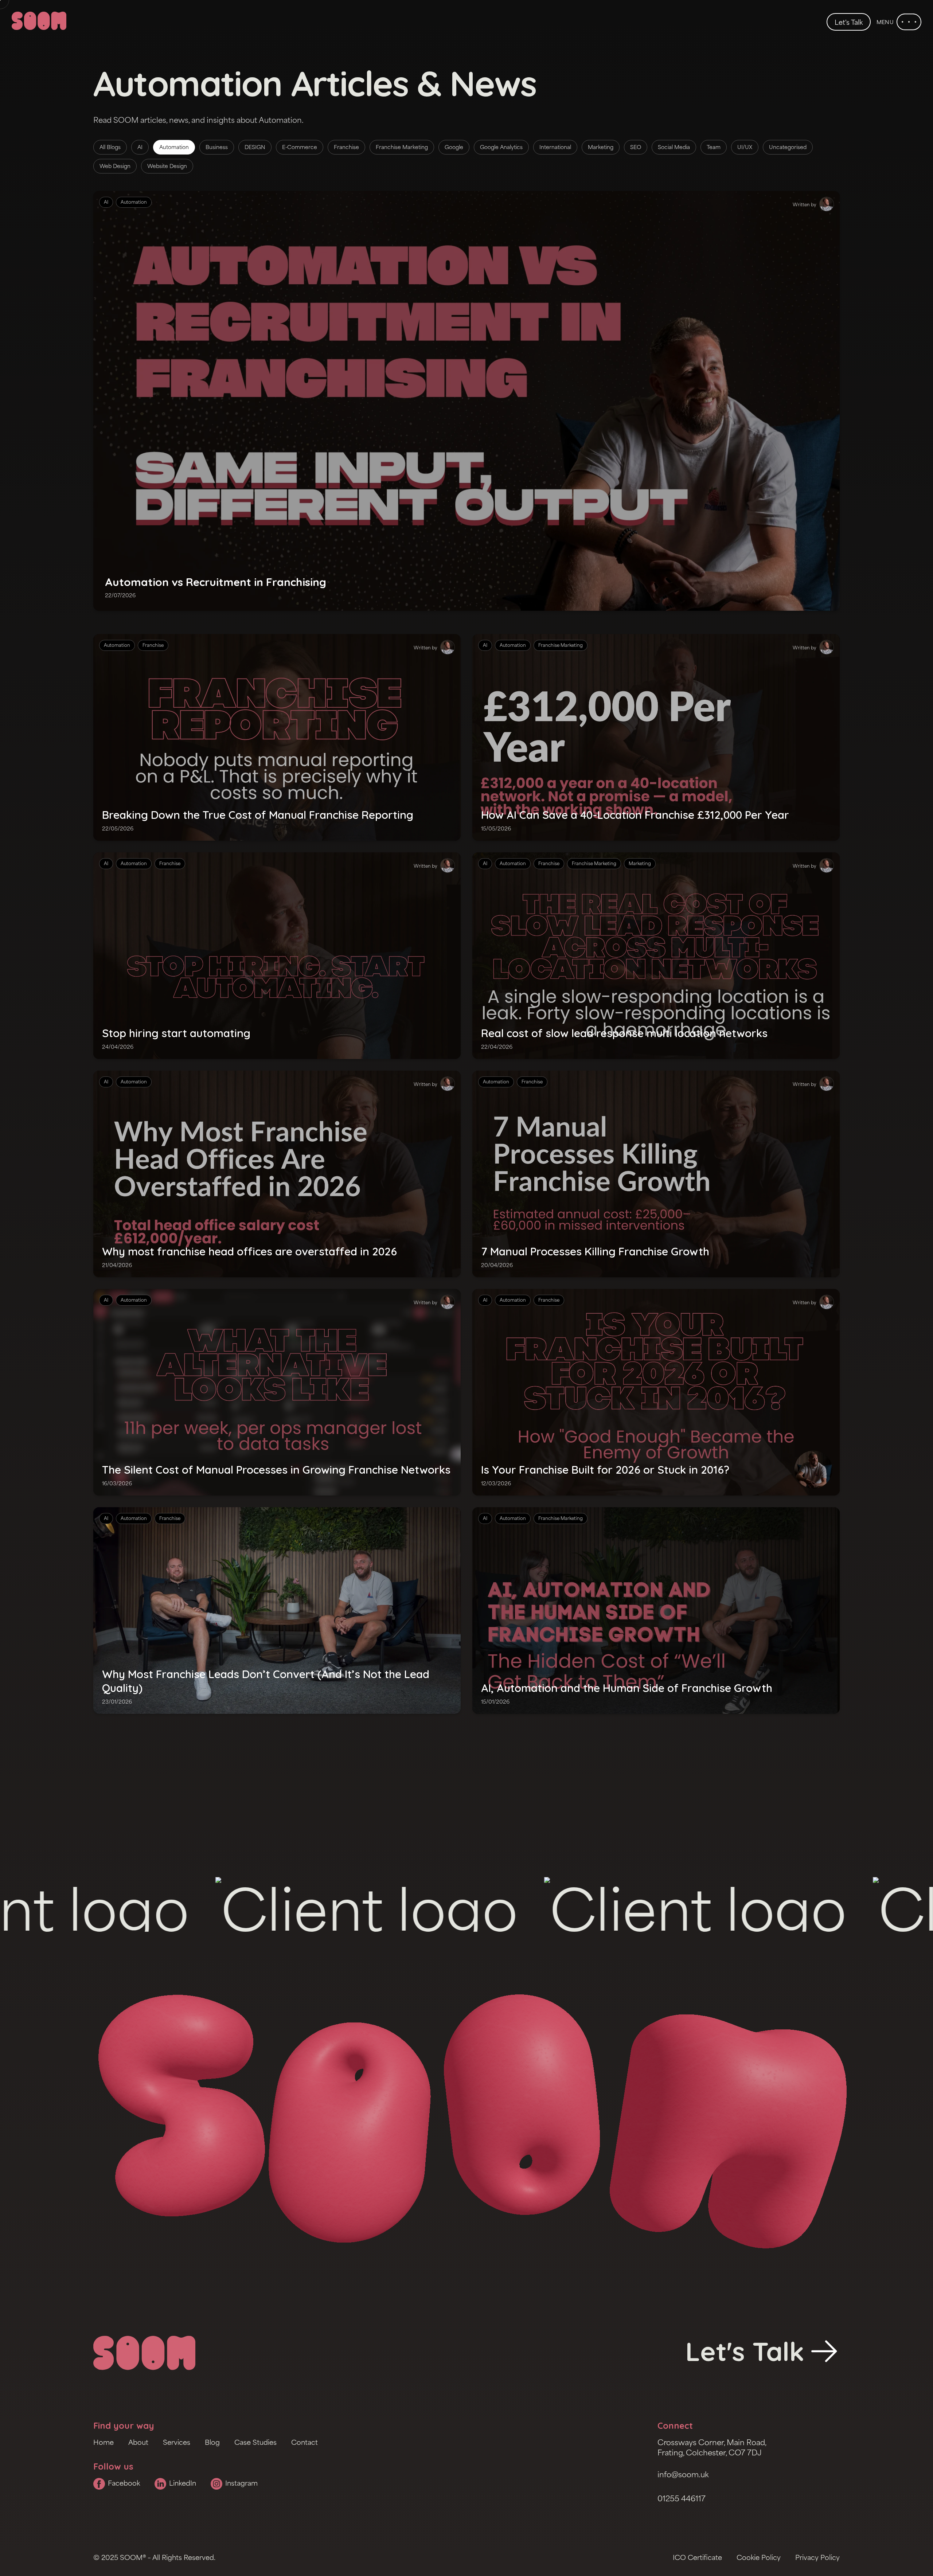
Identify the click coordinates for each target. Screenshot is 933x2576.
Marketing (601, 147)
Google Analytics (501, 147)
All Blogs (110, 147)
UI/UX (745, 147)
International (555, 147)
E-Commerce (300, 147)
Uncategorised (788, 147)
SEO (636, 147)
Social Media (674, 147)
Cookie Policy (759, 2557)
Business (217, 147)
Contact (305, 2442)
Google (454, 147)
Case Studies (255, 2442)
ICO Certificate (697, 2557)
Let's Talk (849, 22)
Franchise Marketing (402, 147)
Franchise (346, 147)
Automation (174, 147)
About (138, 2442)
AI (140, 147)
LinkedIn (183, 2483)
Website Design (167, 166)
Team (714, 147)
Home (104, 2442)
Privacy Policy (817, 2557)
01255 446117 (682, 2498)
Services (177, 2442)
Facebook (124, 2483)
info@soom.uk (683, 2474)
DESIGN (255, 147)
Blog (212, 2442)
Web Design (115, 166)
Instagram (241, 2483)
